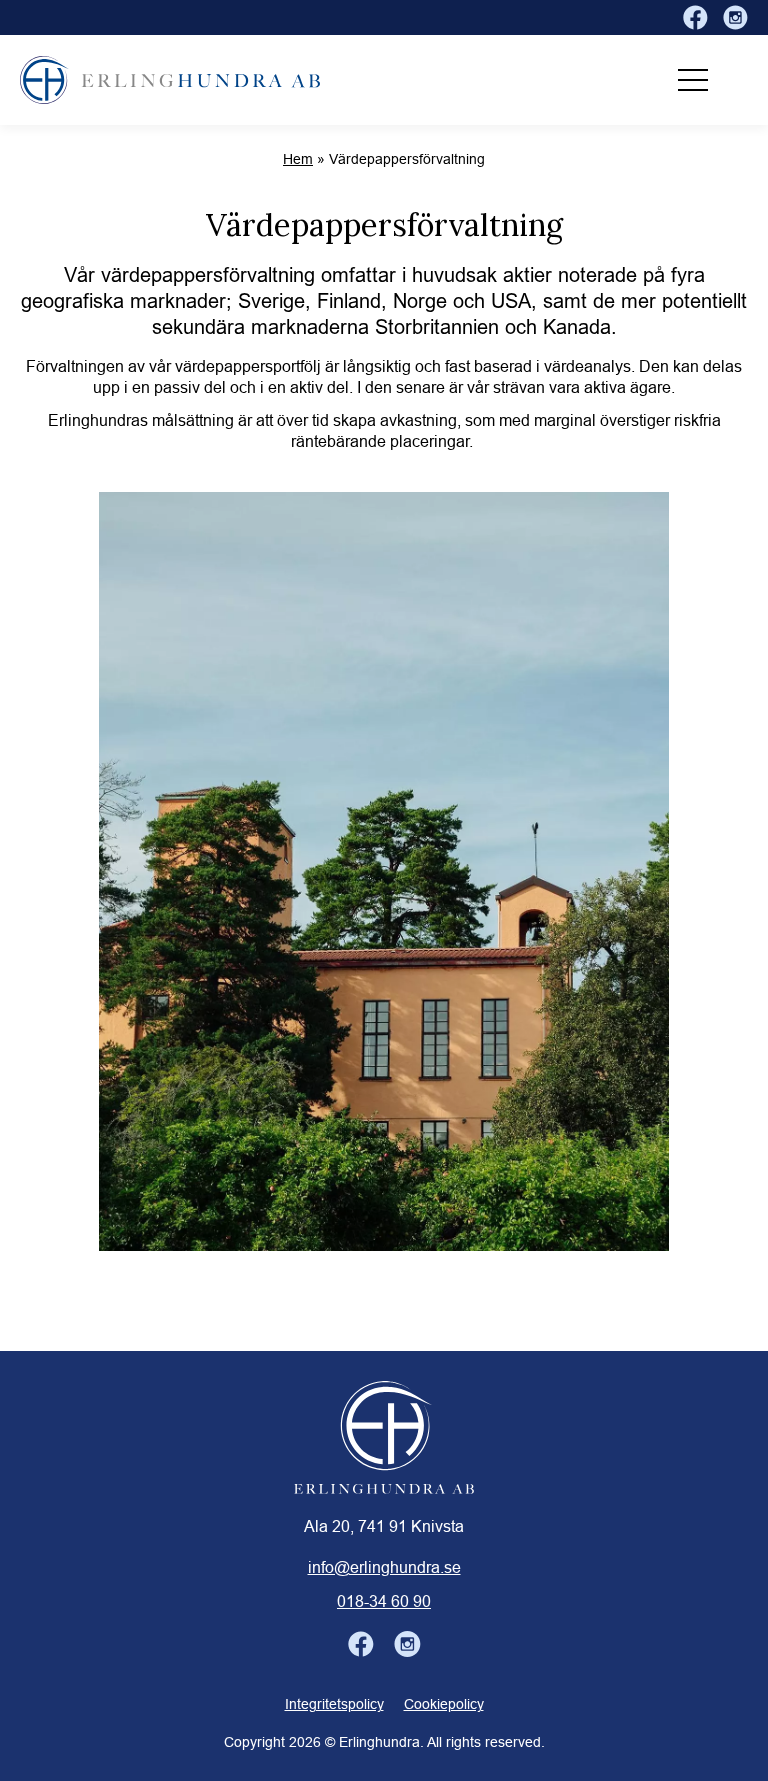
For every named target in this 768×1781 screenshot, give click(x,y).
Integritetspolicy (334, 1704)
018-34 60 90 (384, 1601)
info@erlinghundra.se (384, 1567)
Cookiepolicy (444, 1704)
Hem (298, 159)
